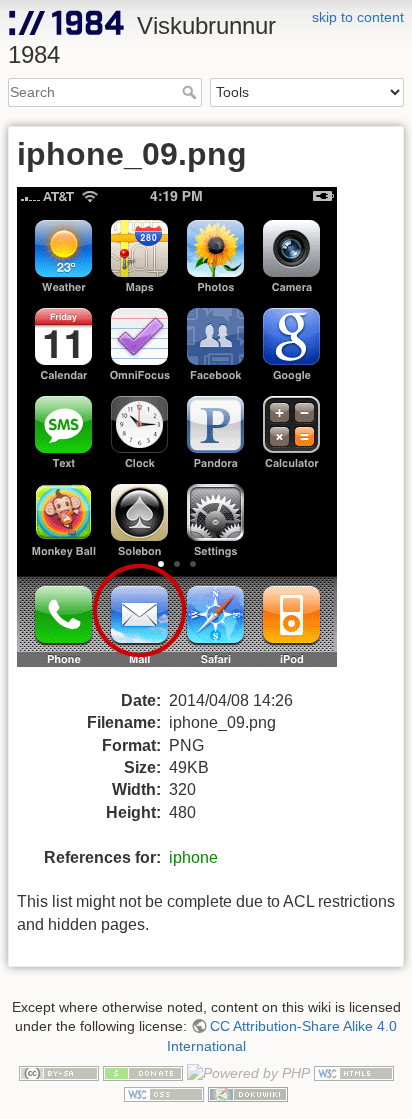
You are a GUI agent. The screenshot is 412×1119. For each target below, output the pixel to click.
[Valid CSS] (164, 1093)
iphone (193, 857)
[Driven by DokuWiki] (248, 1093)
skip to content (358, 17)
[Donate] (143, 1073)
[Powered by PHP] (248, 1073)
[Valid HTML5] (354, 1073)
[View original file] (189, 437)
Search (191, 92)
